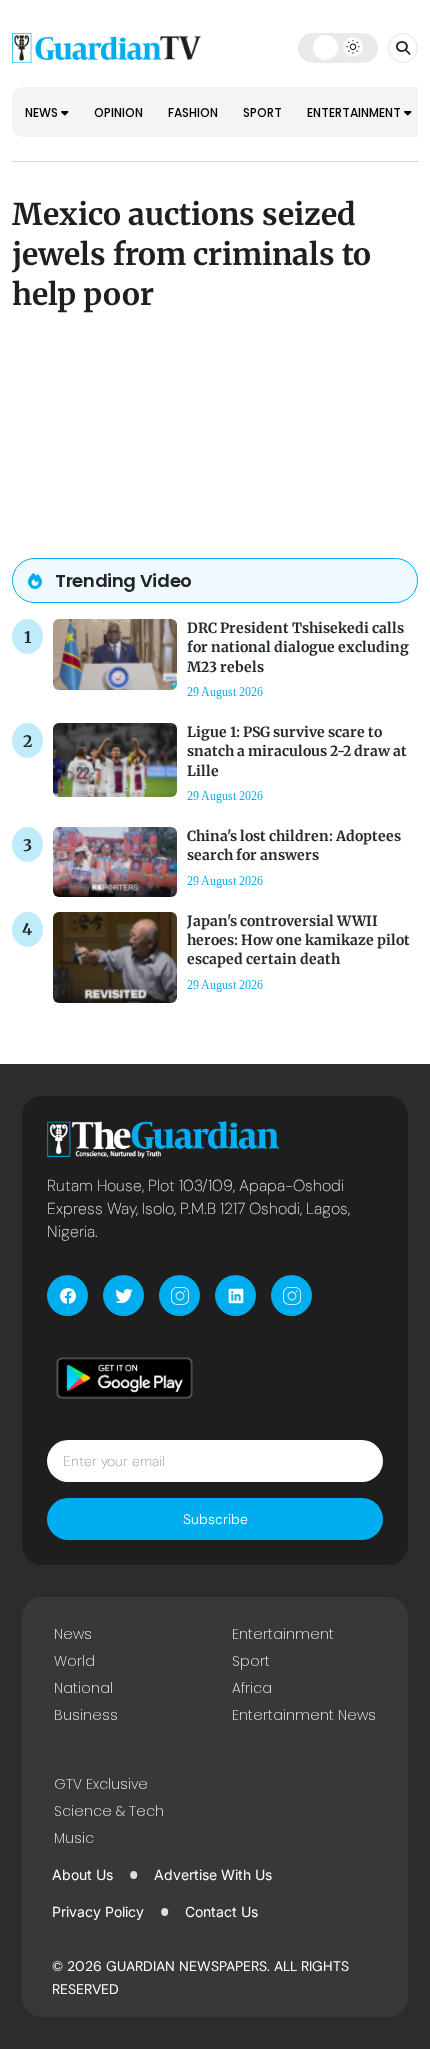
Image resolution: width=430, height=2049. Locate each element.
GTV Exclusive (101, 1784)
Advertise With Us (213, 1874)
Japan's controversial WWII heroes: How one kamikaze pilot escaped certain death (298, 940)
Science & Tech (109, 1811)
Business (86, 1715)
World (74, 1661)
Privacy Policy (98, 1911)
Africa (252, 1688)
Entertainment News (304, 1715)
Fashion (193, 112)
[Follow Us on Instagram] (179, 1295)
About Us (82, 1874)
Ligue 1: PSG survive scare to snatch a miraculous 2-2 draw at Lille (297, 751)
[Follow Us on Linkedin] (235, 1295)
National (83, 1688)
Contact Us (221, 1911)
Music (74, 1838)
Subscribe (215, 1519)
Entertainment (355, 112)
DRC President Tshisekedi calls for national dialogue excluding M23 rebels (298, 647)
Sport (262, 112)
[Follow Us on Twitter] (123, 1295)
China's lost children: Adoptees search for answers (294, 845)
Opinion (118, 112)
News (43, 112)
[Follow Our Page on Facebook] (67, 1295)
